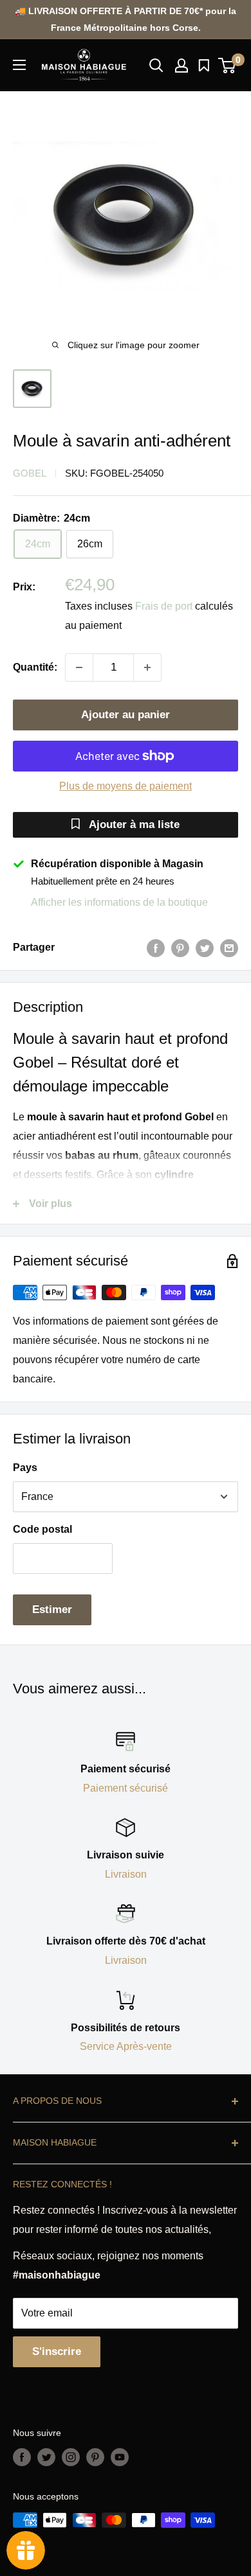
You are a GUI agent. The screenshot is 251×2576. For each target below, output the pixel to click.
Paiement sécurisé (126, 1788)
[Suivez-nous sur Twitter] (46, 2457)
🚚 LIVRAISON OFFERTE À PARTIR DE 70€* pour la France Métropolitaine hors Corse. (126, 19)
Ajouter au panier (126, 715)
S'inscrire (57, 2351)
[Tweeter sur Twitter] (205, 948)
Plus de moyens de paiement (126, 786)
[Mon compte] (181, 66)
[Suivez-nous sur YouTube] (120, 2457)
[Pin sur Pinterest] (180, 948)
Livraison (126, 1874)
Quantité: (35, 667)
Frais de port (164, 606)
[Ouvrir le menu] (19, 65)
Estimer (52, 1610)
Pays (25, 1468)
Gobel (30, 473)
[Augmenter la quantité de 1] (147, 667)
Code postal (42, 1529)
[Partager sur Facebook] (156, 948)
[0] (228, 66)
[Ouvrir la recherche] (156, 66)
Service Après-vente (126, 2046)
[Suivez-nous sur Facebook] (22, 2457)
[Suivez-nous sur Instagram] (71, 2457)
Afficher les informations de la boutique (119, 902)
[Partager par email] (229, 948)
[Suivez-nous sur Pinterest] (95, 2457)
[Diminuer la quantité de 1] (79, 667)
